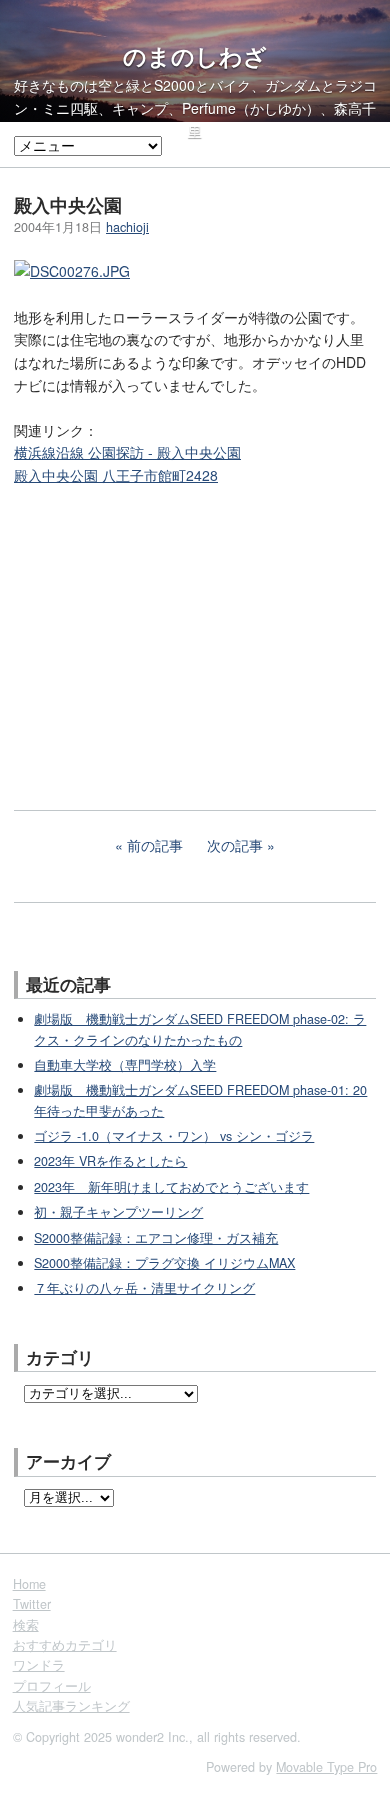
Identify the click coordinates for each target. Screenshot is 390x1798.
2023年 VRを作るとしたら (110, 1161)
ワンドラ (39, 1665)
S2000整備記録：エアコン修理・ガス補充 (156, 1238)
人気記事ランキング (71, 1706)
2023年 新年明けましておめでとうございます (171, 1187)
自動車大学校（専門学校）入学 (125, 1065)
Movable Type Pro (326, 1767)
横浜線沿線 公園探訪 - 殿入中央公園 (127, 452)
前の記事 (155, 845)
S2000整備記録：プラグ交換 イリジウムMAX (164, 1263)
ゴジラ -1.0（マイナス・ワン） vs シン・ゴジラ (174, 1136)
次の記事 (235, 845)
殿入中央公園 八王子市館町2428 (116, 475)
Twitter (32, 1604)
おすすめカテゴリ (65, 1645)
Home (29, 1584)
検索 (26, 1625)
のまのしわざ (195, 56)
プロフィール (52, 1686)
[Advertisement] (164, 634)
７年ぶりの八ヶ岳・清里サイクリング (144, 1288)
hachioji (127, 227)
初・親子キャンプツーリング (118, 1212)
